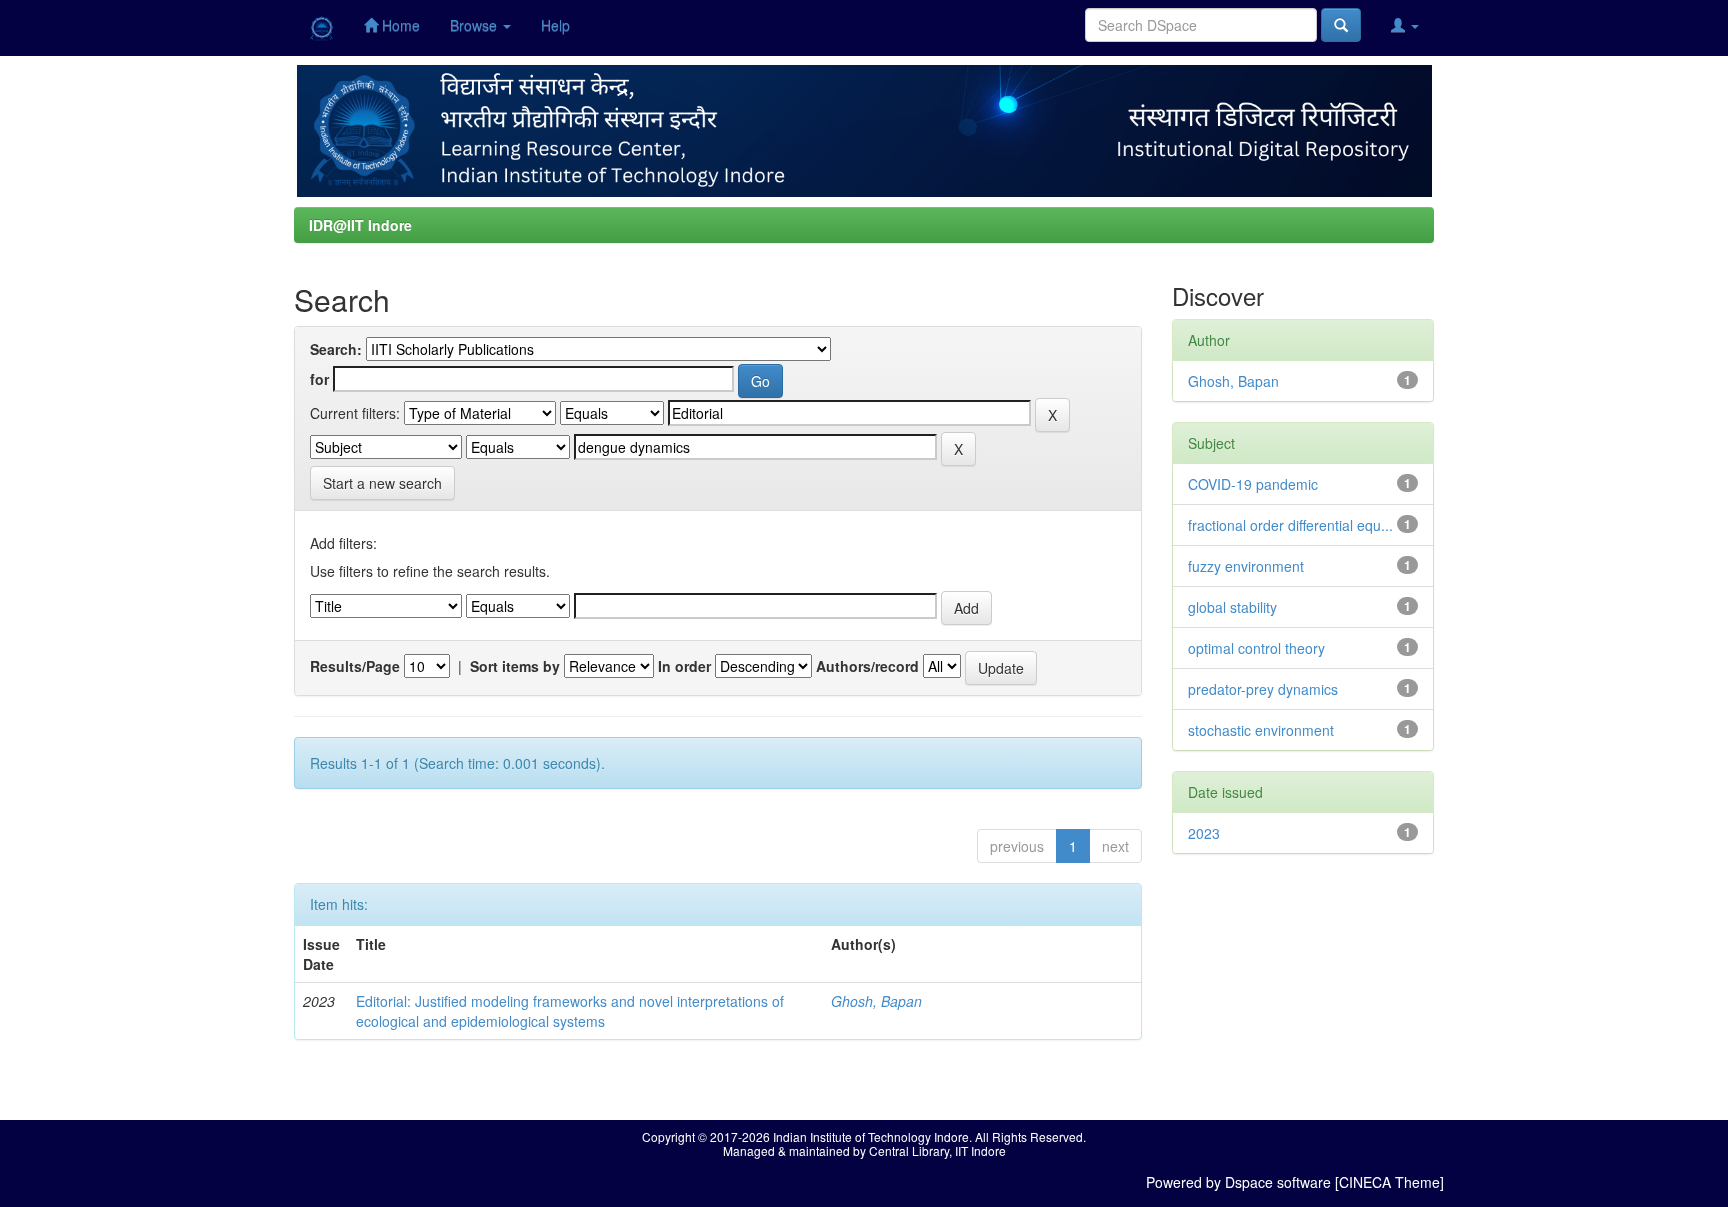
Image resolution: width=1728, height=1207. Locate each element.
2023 (1204, 833)
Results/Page (355, 666)
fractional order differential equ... (1290, 525)
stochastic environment (1261, 730)
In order (684, 666)
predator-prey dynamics (1263, 689)
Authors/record (867, 666)
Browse (475, 25)
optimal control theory (1256, 648)
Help (555, 25)
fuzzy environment (1246, 566)
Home (399, 25)
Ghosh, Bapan (876, 1001)
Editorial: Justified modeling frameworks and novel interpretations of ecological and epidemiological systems (570, 1011)
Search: (336, 349)
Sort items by (515, 666)
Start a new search (382, 483)
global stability (1232, 607)
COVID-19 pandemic (1253, 484)
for (319, 379)
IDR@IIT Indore (360, 225)
